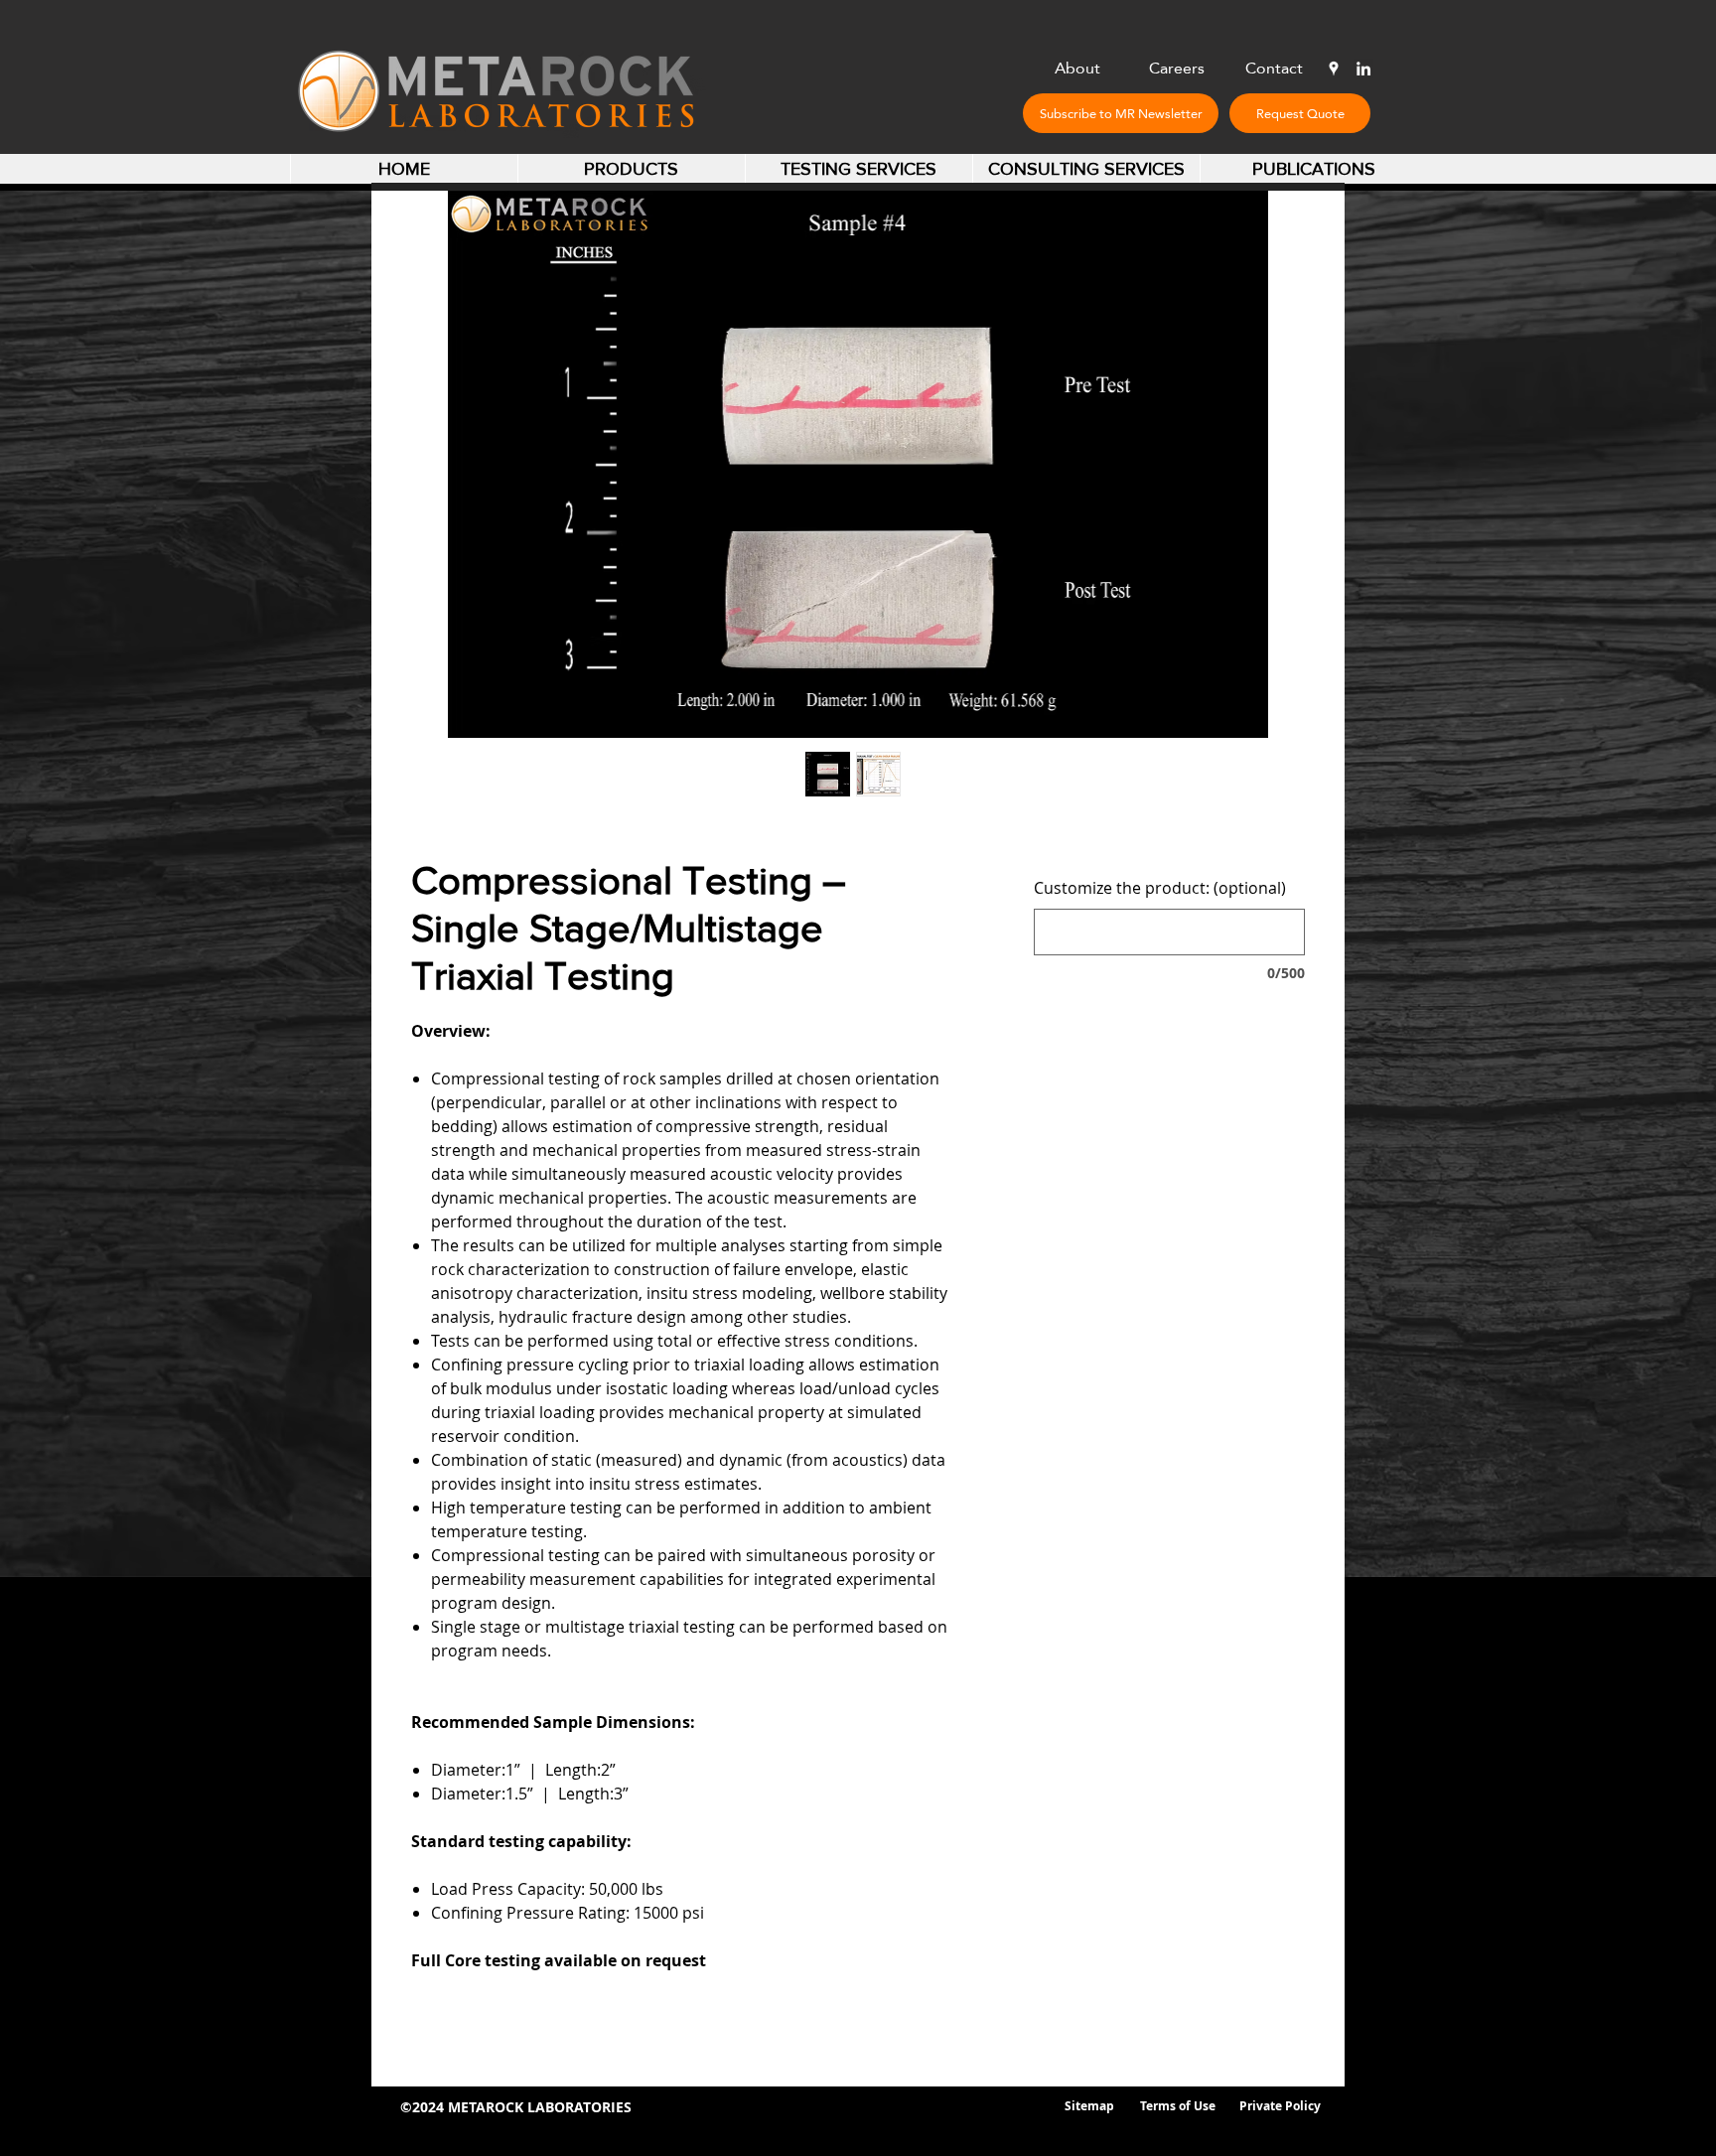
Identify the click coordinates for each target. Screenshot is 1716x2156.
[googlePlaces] (1334, 69)
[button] (1121, 113)
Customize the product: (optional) (1160, 888)
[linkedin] (1363, 69)
